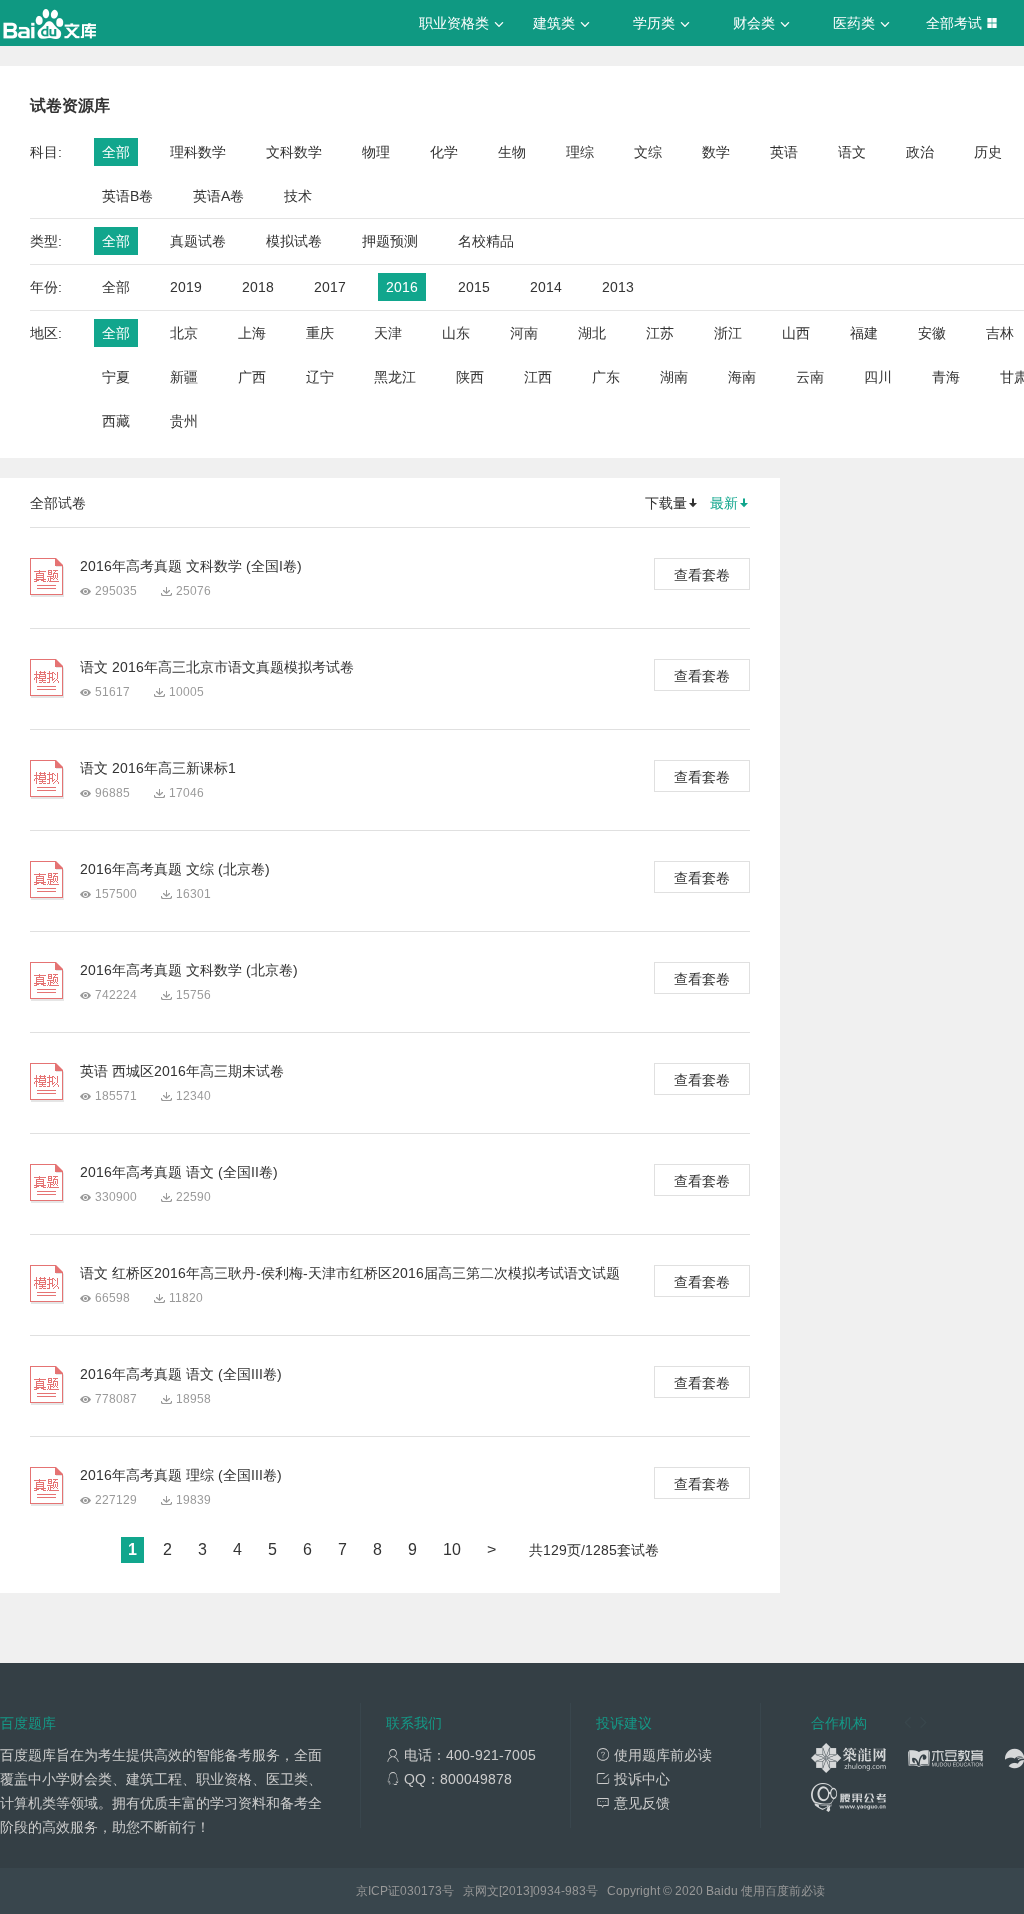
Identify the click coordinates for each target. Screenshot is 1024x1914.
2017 (330, 287)
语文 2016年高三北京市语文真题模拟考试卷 (217, 667)
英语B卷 (127, 196)
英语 (784, 152)
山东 (456, 333)
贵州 (184, 421)
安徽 (932, 333)
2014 (546, 287)
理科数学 (198, 152)
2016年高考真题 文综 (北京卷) (175, 869)
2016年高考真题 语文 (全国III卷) (181, 1374)
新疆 (184, 377)
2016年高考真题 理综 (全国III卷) (181, 1475)
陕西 (470, 377)
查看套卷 (702, 575)
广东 (606, 377)
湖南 (674, 377)
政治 (920, 152)
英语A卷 (218, 196)
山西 (796, 333)
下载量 (666, 503)
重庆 (320, 333)
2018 (258, 287)
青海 (946, 377)
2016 (402, 287)
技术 (298, 196)
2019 (186, 287)
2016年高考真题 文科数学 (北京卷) (189, 970)
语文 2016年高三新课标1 (158, 768)
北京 (184, 333)
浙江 (728, 333)
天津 (388, 333)
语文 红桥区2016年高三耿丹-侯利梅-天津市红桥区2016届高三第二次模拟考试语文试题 (350, 1273)
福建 (864, 333)
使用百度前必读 (783, 1891)
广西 (252, 377)
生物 (512, 152)
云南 (810, 377)
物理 (376, 152)
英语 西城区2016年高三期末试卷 (182, 1071)
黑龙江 (395, 377)
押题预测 (390, 241)
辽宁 (320, 377)
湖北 (592, 333)
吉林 (1000, 333)
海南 (742, 377)
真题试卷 (198, 241)
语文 (852, 152)
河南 (524, 333)
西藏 (116, 421)
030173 (421, 1891)
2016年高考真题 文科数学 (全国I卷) (191, 566)
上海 (252, 333)
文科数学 (294, 152)
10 (452, 1549)
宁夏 (116, 377)
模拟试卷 (294, 241)
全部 (116, 152)
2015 (474, 287)
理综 (580, 152)
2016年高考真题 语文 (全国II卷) (179, 1172)
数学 (716, 152)
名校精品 (486, 241)
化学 (444, 152)
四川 (878, 377)
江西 (538, 377)
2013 (618, 287)
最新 (724, 503)
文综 (648, 152)
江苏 (660, 333)
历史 (988, 152)
